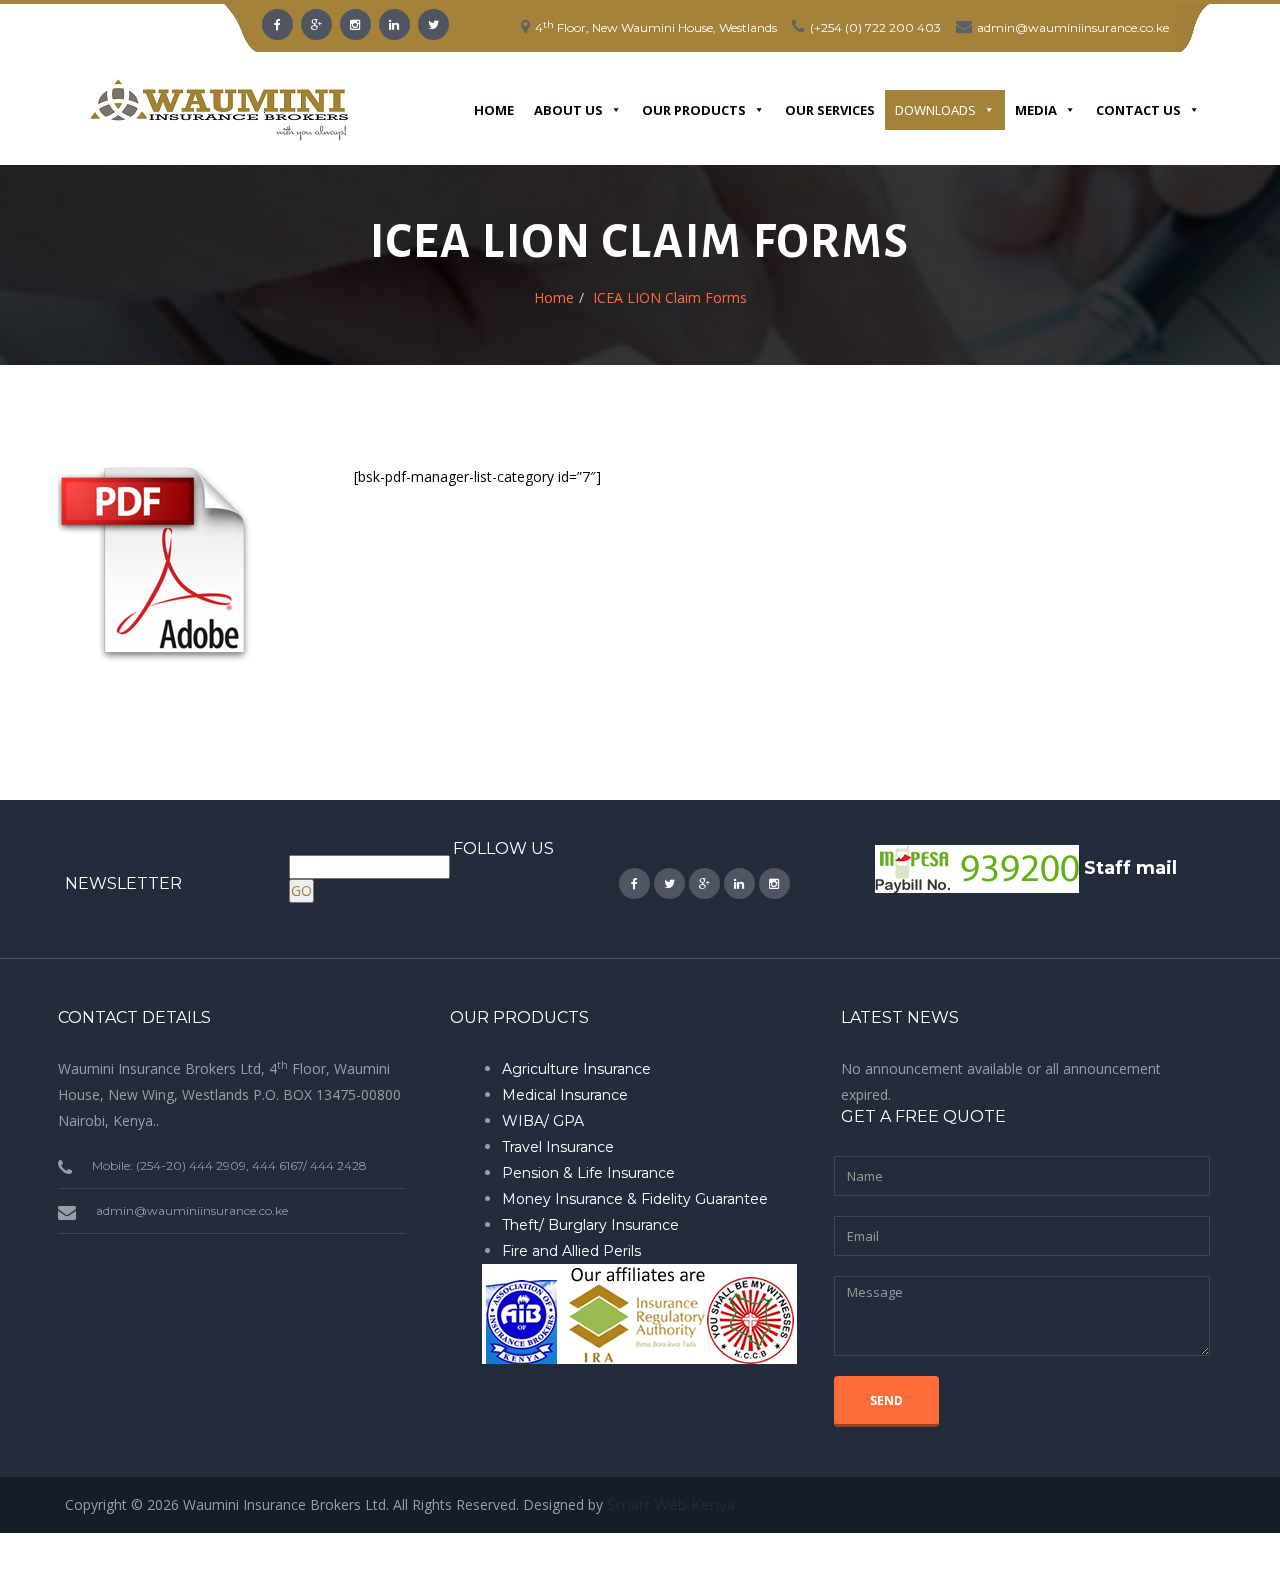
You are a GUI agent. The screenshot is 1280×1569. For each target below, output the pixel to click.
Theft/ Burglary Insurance (590, 1225)
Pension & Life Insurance (588, 1173)
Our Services (830, 110)
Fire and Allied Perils (571, 1251)
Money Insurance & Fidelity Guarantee (635, 1199)
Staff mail (1130, 867)
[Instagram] (355, 24)
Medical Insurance (565, 1095)
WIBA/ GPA (543, 1121)
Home (494, 110)
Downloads (935, 110)
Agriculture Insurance (576, 1069)
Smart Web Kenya (671, 1505)
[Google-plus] (316, 24)
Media (1036, 110)
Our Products (694, 110)
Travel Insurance (558, 1147)
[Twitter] (433, 24)
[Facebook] (277, 24)
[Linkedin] (394, 24)
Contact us (1138, 110)
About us (568, 110)
